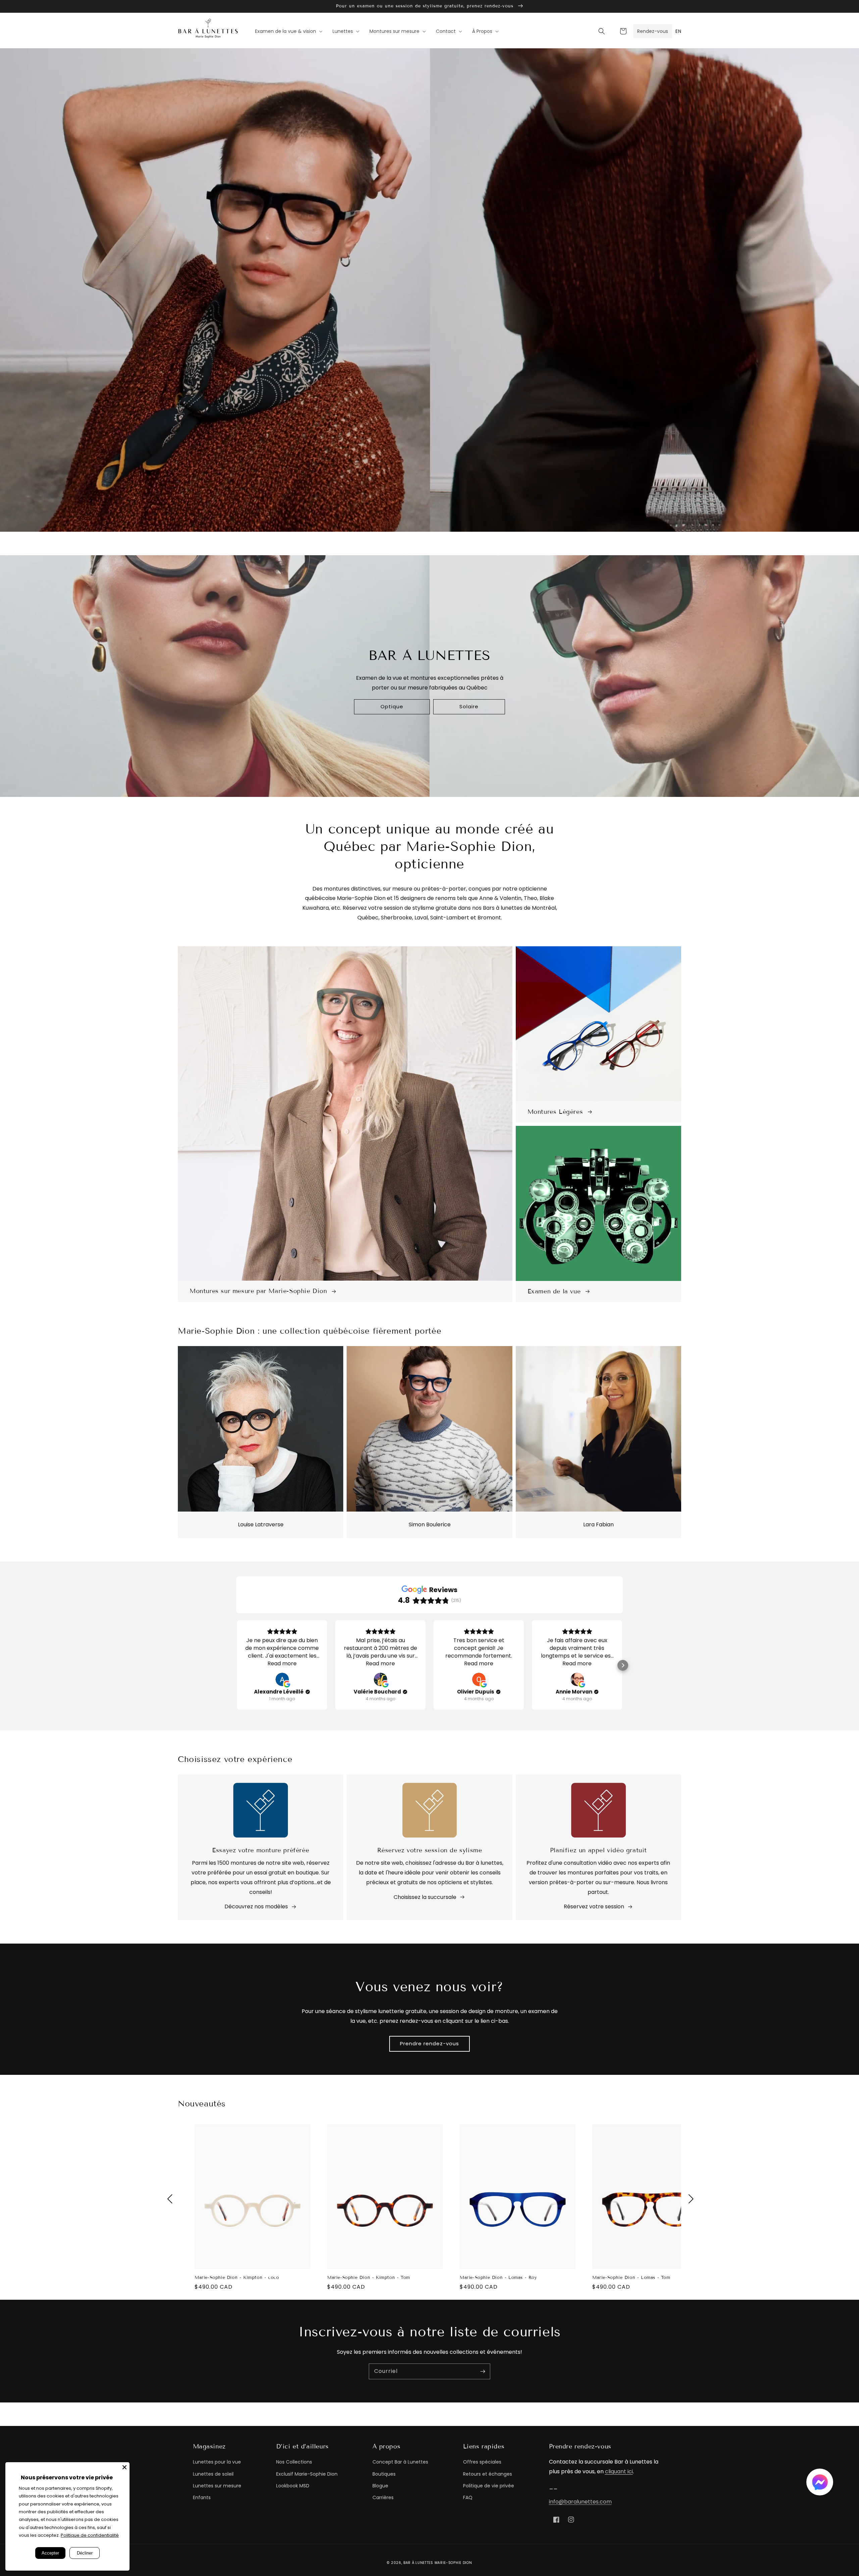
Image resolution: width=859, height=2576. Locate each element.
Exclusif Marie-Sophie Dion (307, 2474)
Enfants (202, 2497)
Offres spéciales (482, 2462)
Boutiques (384, 2474)
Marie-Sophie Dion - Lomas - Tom (631, 2278)
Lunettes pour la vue (217, 2462)
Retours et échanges (488, 2474)
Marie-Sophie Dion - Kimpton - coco (237, 2278)
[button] (602, 31)
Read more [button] (282, 1663)
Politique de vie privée (489, 2486)
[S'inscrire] (483, 2371)
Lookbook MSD (293, 2486)
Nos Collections (294, 2462)
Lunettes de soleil (213, 2474)
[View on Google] (282, 1679)
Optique (392, 706)
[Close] (124, 2467)
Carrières (383, 2497)
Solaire (469, 706)
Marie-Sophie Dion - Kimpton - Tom (369, 2278)
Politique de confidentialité (90, 2535)
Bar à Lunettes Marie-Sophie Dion (438, 2563)
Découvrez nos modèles (256, 1906)
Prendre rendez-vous (429, 2043)
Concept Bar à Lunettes (400, 2462)
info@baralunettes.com (580, 2502)
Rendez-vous (653, 31)
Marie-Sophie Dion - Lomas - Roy (498, 2278)
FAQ (468, 2497)
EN (678, 31)
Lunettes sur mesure (217, 2486)
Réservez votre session (594, 1906)
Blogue (380, 2486)
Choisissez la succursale (425, 1897)
